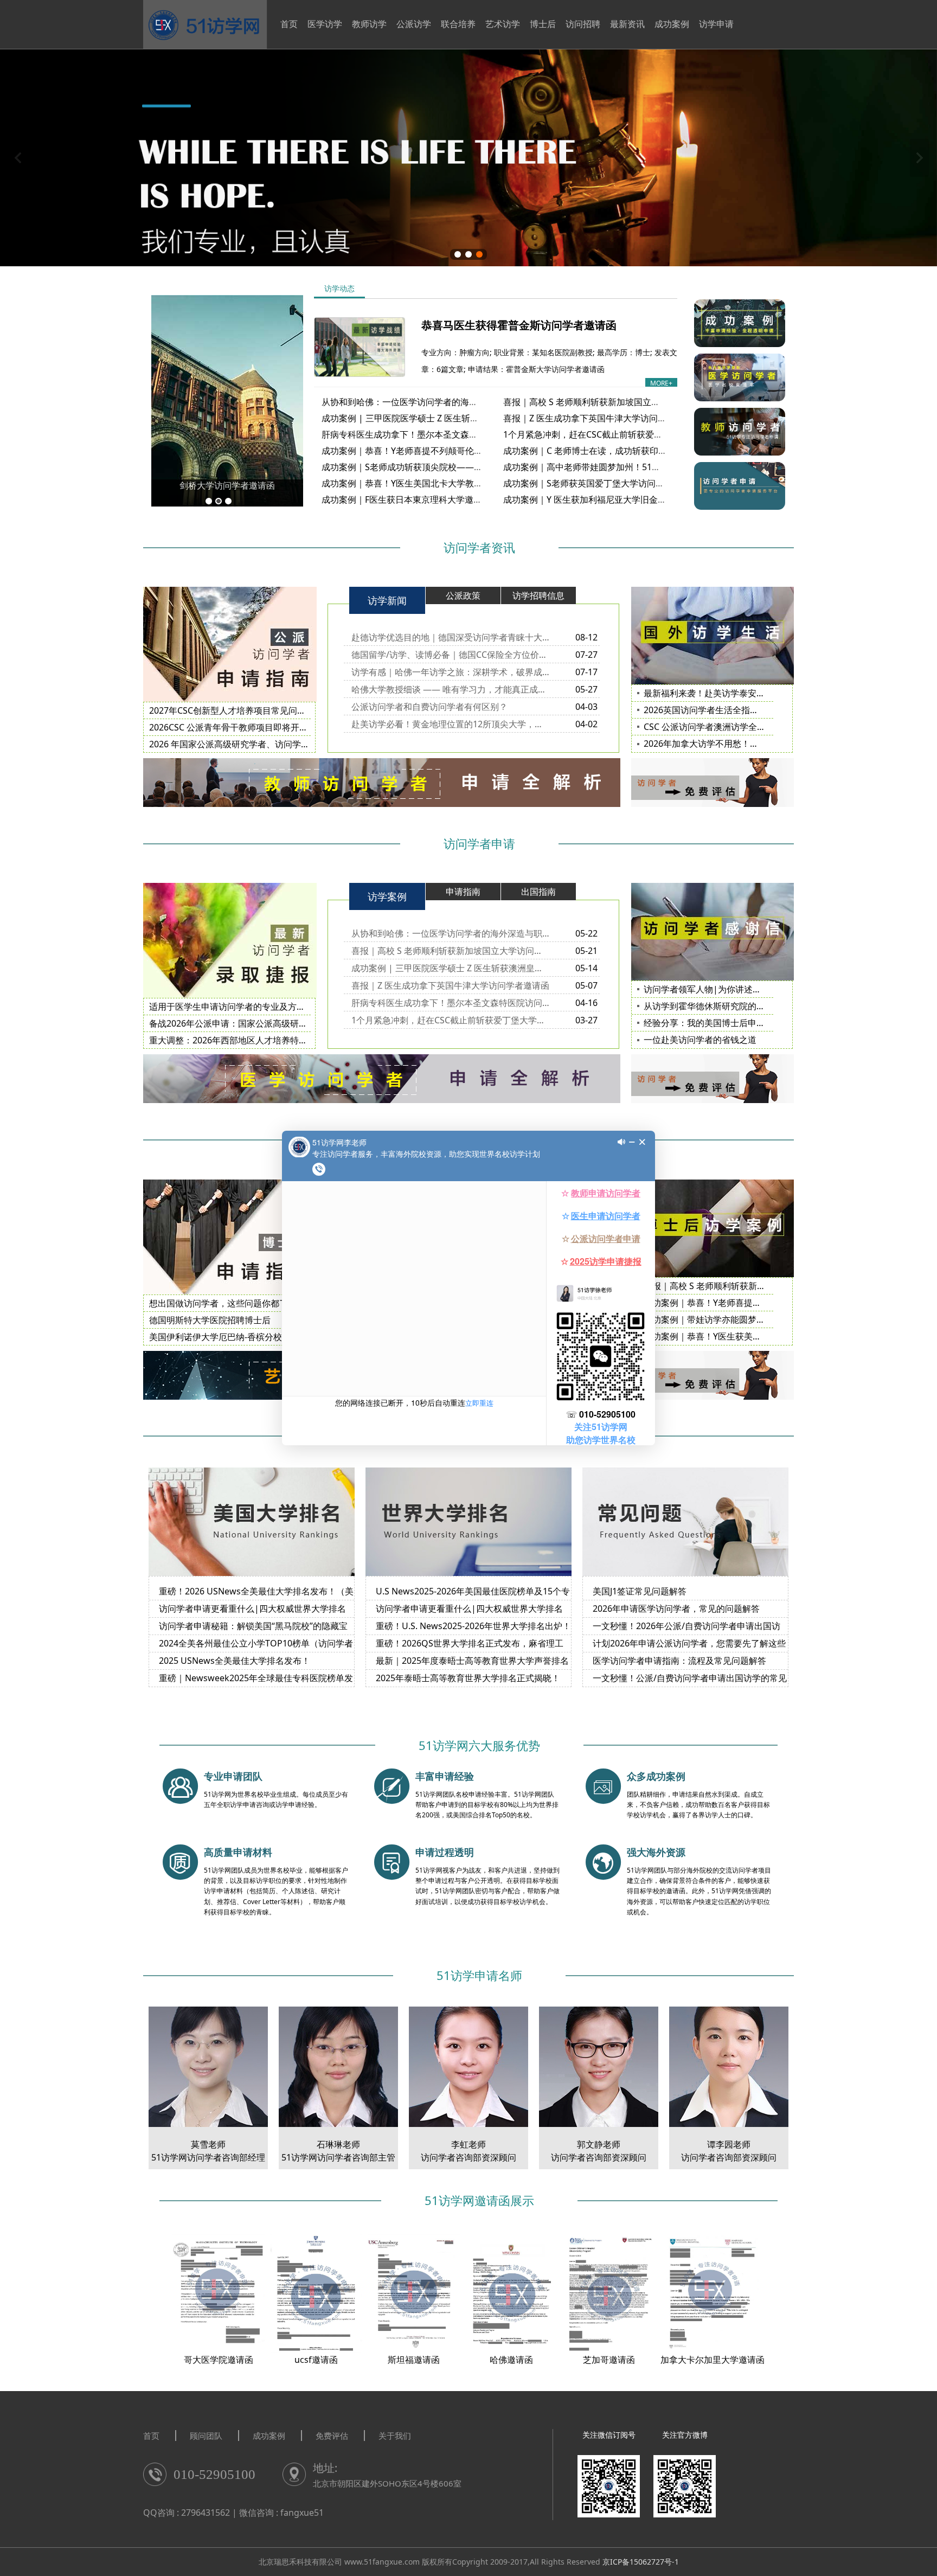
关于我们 (395, 2436)
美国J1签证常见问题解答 (640, 1591)
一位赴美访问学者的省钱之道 (700, 1040)
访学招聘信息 (538, 595)
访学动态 (339, 288)
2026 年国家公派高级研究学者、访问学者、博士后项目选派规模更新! (283, 744)
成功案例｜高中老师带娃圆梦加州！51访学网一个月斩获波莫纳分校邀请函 (647, 467)
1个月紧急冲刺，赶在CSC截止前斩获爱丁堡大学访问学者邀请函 (626, 434)
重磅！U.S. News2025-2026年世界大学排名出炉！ (473, 1626)
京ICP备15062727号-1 (641, 2562)
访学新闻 (387, 600)
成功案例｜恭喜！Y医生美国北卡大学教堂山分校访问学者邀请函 (445, 483)
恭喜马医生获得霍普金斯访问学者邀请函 (519, 325)
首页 (289, 24)
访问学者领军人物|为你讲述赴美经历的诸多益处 (737, 989)
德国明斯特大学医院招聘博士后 (210, 1320)
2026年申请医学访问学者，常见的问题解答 (676, 1609)
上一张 (18, 158)
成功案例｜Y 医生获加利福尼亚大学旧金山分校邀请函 (607, 499)
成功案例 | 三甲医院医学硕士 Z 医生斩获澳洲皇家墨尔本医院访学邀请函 (461, 418)
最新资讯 (627, 24)
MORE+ (661, 383)
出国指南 (538, 892)
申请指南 (463, 892)
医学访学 (325, 24)
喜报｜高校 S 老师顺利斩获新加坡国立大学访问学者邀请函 (616, 402)
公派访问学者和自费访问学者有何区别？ (429, 707)
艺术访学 (503, 24)
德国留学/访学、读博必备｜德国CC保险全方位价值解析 (450, 655)
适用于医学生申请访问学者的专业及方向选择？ (240, 1007)
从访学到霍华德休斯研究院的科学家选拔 (722, 1006)
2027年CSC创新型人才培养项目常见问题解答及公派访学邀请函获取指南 (288, 710)
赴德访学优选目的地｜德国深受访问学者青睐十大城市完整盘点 (450, 637)
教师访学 (369, 24)
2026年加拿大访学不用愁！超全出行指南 (723, 744)
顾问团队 (206, 2436)
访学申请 (716, 24)
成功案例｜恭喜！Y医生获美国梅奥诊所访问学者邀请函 (750, 1336)
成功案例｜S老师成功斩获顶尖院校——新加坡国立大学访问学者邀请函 (458, 467)
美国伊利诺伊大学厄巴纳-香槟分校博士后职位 (237, 1337)
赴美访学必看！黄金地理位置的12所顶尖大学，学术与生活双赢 (450, 724)
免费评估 (332, 2436)
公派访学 (414, 24)
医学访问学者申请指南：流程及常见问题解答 (679, 1661)
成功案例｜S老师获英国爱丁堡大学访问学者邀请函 (601, 483)
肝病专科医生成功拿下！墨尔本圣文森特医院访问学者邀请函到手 (447, 434)
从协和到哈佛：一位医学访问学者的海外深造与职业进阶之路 (439, 402)
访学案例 (387, 896)
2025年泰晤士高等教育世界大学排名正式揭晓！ (468, 1678)
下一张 (919, 158)
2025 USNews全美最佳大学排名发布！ (235, 1661)
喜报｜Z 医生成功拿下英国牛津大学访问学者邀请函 (602, 418)
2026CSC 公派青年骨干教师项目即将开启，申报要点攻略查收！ (272, 727)
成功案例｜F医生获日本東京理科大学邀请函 (406, 499)
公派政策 (463, 595)
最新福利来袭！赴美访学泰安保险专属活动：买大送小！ (752, 693)
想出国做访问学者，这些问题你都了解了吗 (232, 1303)
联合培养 (458, 24)
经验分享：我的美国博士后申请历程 (713, 1023)
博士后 (543, 24)
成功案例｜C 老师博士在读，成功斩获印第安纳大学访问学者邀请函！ (637, 451)
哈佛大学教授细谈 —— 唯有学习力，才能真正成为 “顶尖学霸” (450, 689)
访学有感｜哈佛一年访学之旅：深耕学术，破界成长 (450, 672)
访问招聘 (583, 24)
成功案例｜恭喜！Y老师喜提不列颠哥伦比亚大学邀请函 (428, 451)
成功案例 (672, 24)
